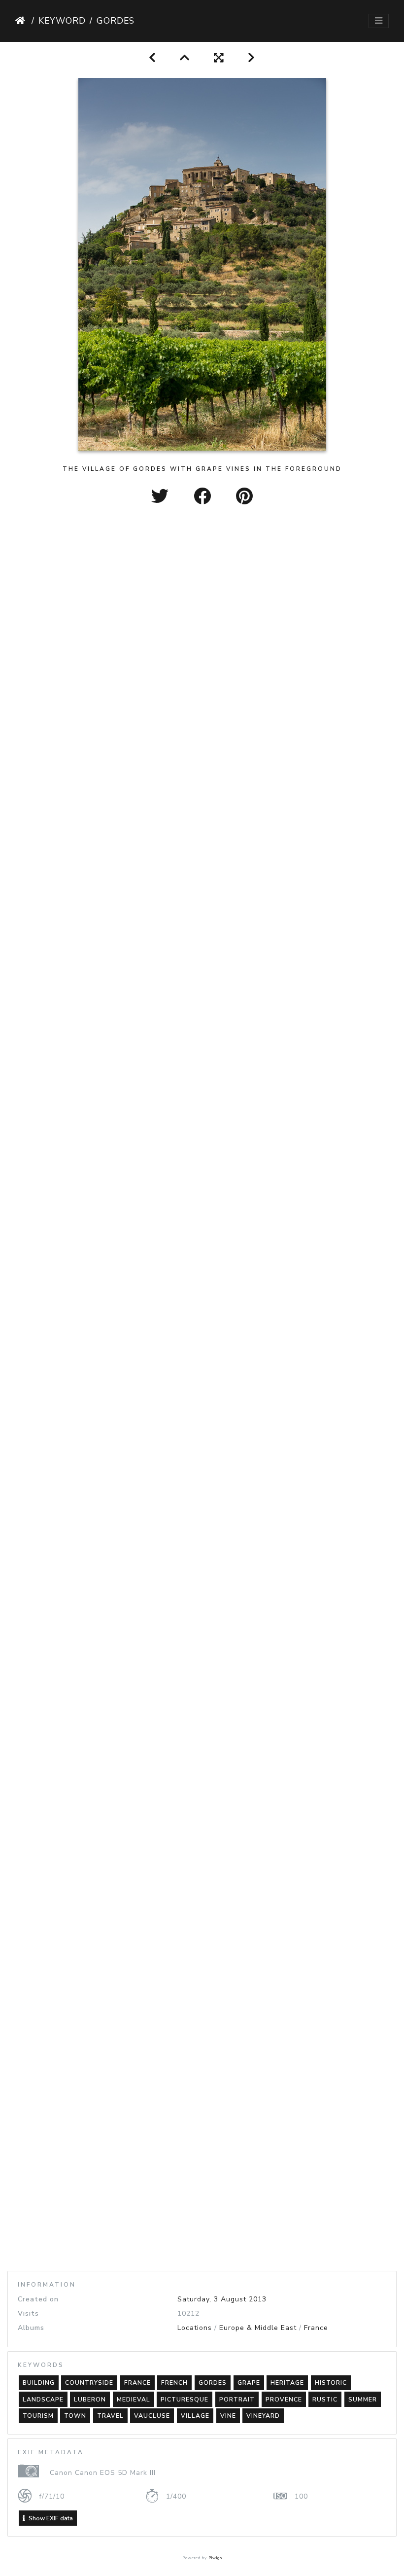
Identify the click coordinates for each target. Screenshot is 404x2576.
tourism (38, 2416)
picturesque (185, 2400)
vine (228, 2416)
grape (249, 2383)
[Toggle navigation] (379, 21)
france (137, 2383)
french (174, 2383)
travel (110, 2416)
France (316, 2328)
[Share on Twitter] (163, 497)
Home (21, 21)
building (39, 2383)
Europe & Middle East (258, 2328)
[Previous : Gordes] (152, 58)
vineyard (263, 2416)
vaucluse (152, 2416)
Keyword (62, 21)
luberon (90, 2400)
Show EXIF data (50, 2518)
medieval (134, 2400)
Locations (195, 2328)
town (75, 2416)
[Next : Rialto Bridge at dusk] (252, 58)
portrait (237, 2400)
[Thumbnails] (185, 58)
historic (331, 2383)
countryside (89, 2383)
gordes (213, 2383)
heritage (287, 2383)
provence (284, 2400)
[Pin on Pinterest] (245, 497)
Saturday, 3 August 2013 (222, 2299)
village (195, 2416)
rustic (325, 2400)
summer (363, 2400)
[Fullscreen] (219, 58)
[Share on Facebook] (205, 497)
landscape (43, 2400)
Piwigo (215, 2558)
